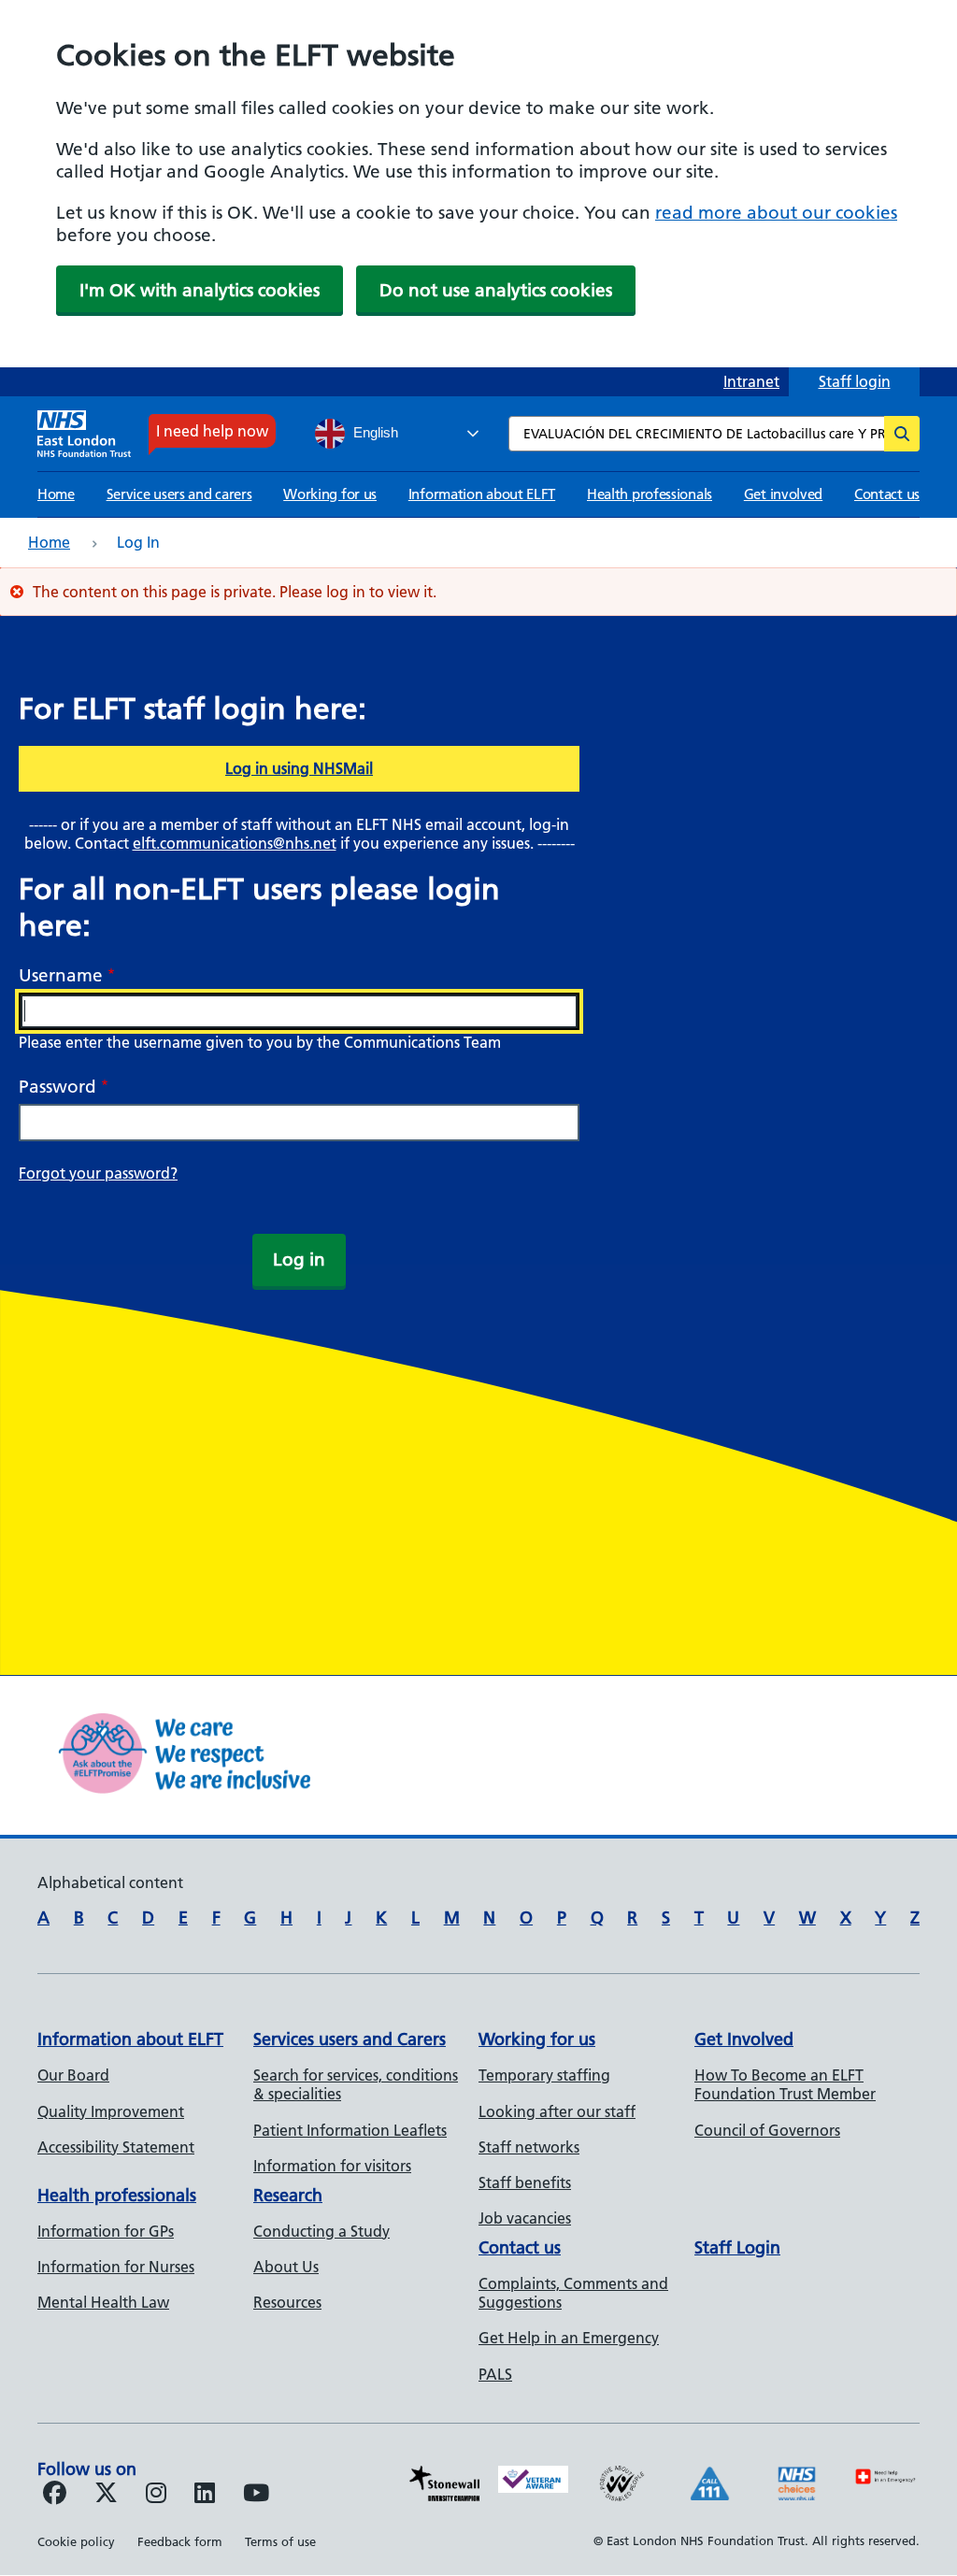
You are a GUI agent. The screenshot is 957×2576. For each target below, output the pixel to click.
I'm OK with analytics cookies (200, 290)
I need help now (212, 431)
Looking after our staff (557, 2111)
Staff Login (737, 2247)
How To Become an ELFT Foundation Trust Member (785, 2084)
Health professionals (650, 494)
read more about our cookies (776, 213)
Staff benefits (525, 2182)
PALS (495, 2374)
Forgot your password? (98, 1173)
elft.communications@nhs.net (235, 843)
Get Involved (744, 2039)
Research (288, 2195)
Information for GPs (106, 2231)
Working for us (330, 494)
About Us (286, 2267)
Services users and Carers (350, 2039)
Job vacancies (525, 2218)
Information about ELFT (482, 494)
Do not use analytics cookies (496, 290)
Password (57, 1087)
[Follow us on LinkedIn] (205, 2496)
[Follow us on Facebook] (55, 2496)
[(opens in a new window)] (156, 2496)
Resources (287, 2302)
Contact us (887, 494)
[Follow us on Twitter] (106, 2496)
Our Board (73, 2075)
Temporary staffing (544, 2075)
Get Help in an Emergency (569, 2338)
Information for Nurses (116, 2267)
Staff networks (529, 2147)
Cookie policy (76, 2541)
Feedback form (180, 2541)
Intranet (751, 381)
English (374, 433)
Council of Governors (767, 2130)
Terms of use (280, 2541)
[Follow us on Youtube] (256, 2496)
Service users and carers (179, 494)
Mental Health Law (103, 2302)
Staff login (855, 381)
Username (61, 975)
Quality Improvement (111, 2111)
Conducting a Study (321, 2231)
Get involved (783, 494)
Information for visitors (332, 2166)
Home (56, 494)
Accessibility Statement (116, 2147)
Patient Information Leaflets (350, 2130)
